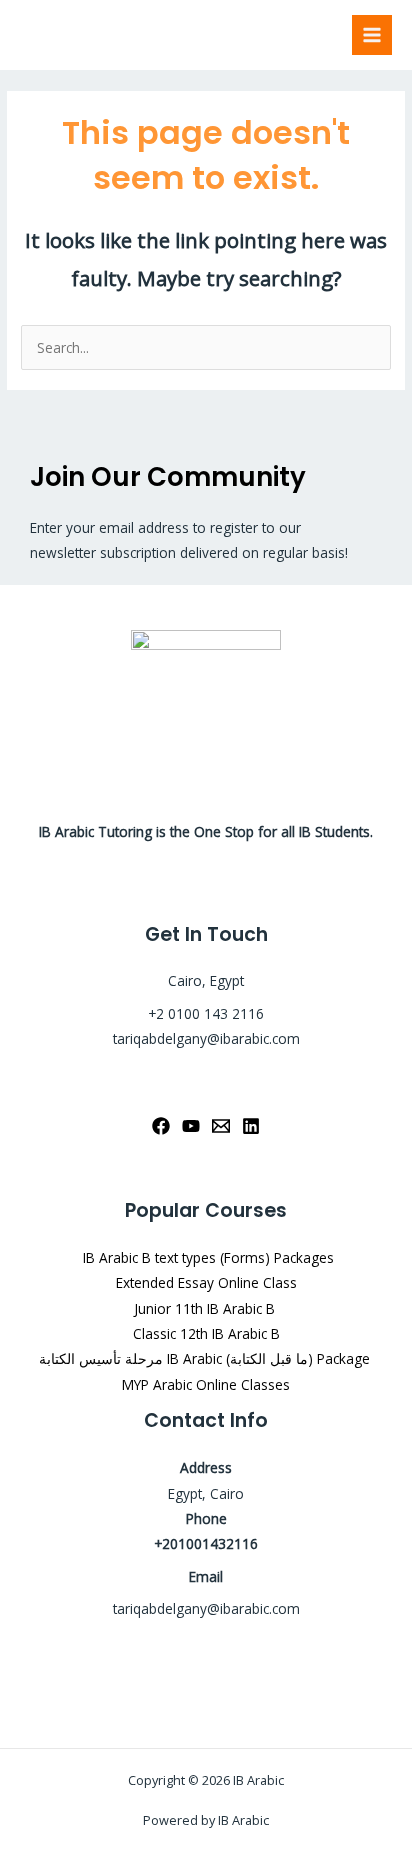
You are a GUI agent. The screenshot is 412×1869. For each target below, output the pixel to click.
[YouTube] (191, 1126)
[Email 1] (221, 1126)
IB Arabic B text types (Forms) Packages (206, 1257)
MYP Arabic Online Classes (206, 1384)
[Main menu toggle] (372, 35)
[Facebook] (161, 1126)
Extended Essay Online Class (206, 1282)
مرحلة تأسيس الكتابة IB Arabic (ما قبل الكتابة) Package (206, 1358)
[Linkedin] (251, 1126)
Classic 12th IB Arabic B (206, 1333)
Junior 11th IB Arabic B (206, 1308)
